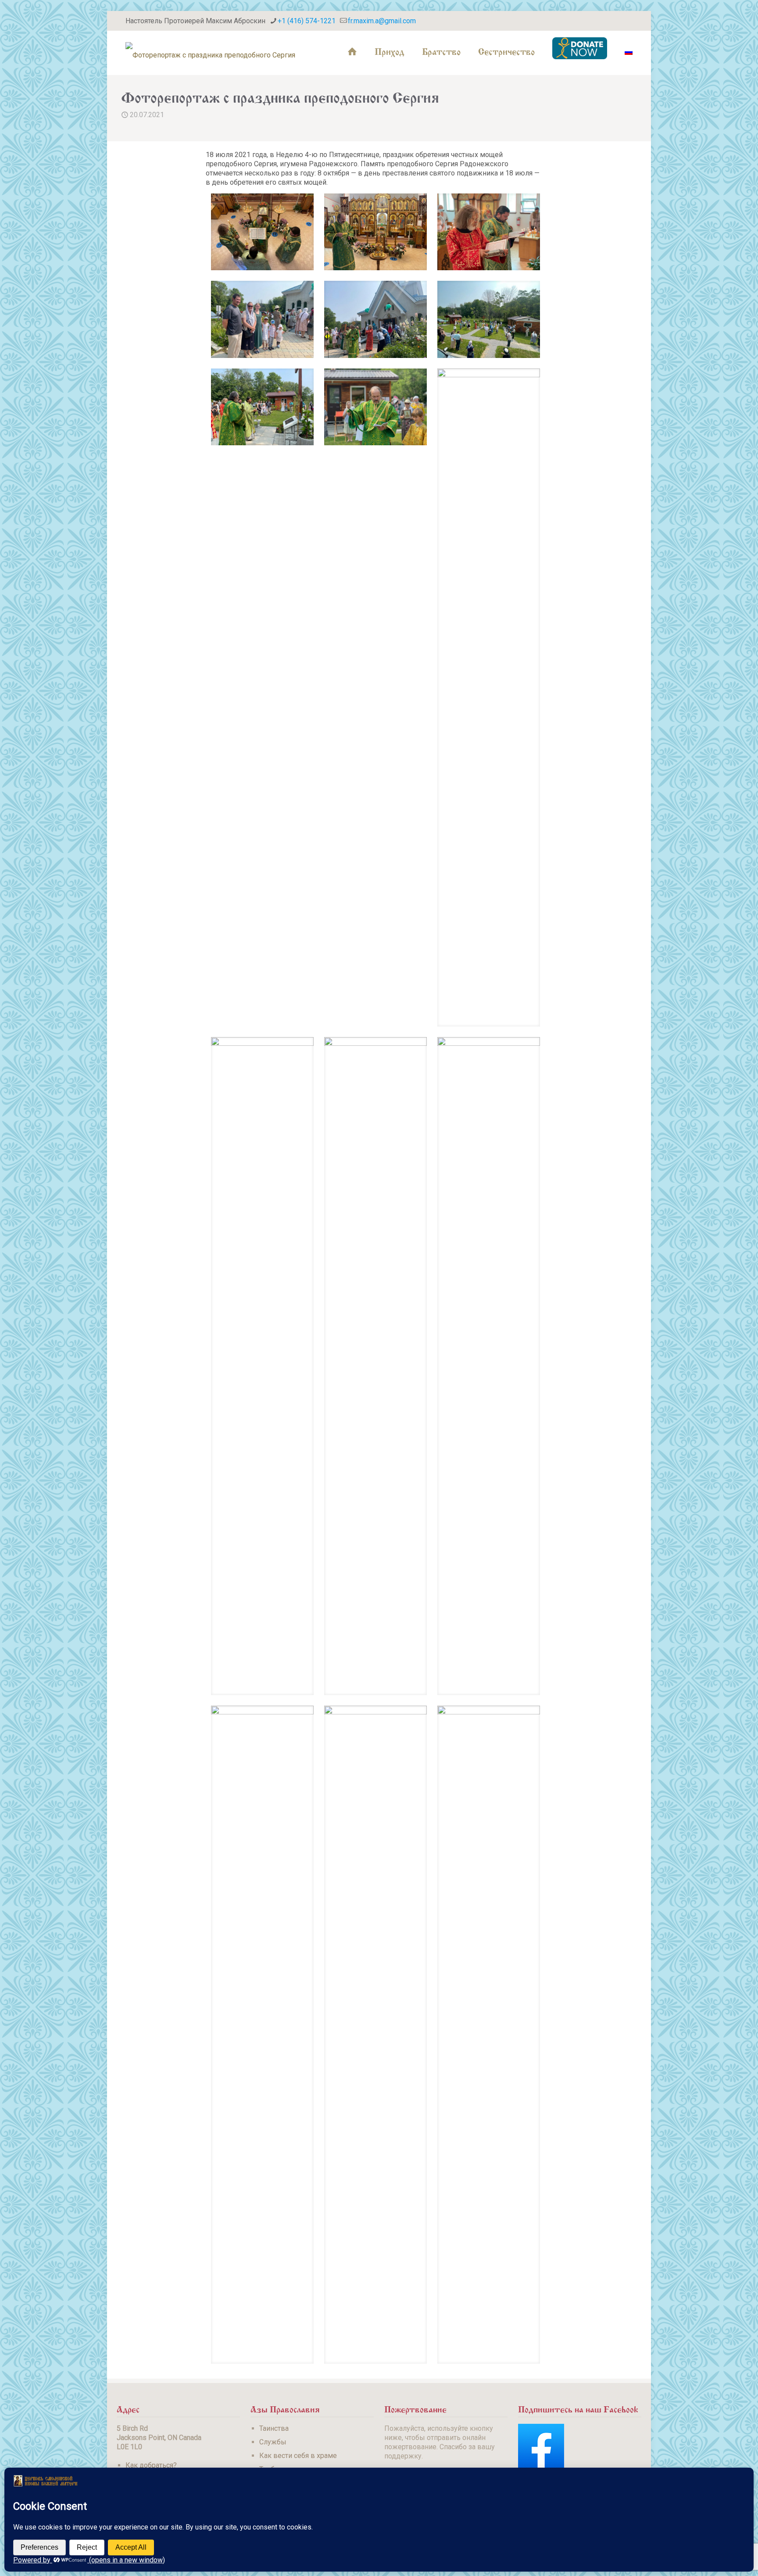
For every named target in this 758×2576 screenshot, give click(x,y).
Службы (273, 2442)
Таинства (274, 2428)
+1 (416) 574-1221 (307, 21)
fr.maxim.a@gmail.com (382, 21)
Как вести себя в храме (298, 2456)
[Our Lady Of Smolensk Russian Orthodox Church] (210, 50)
